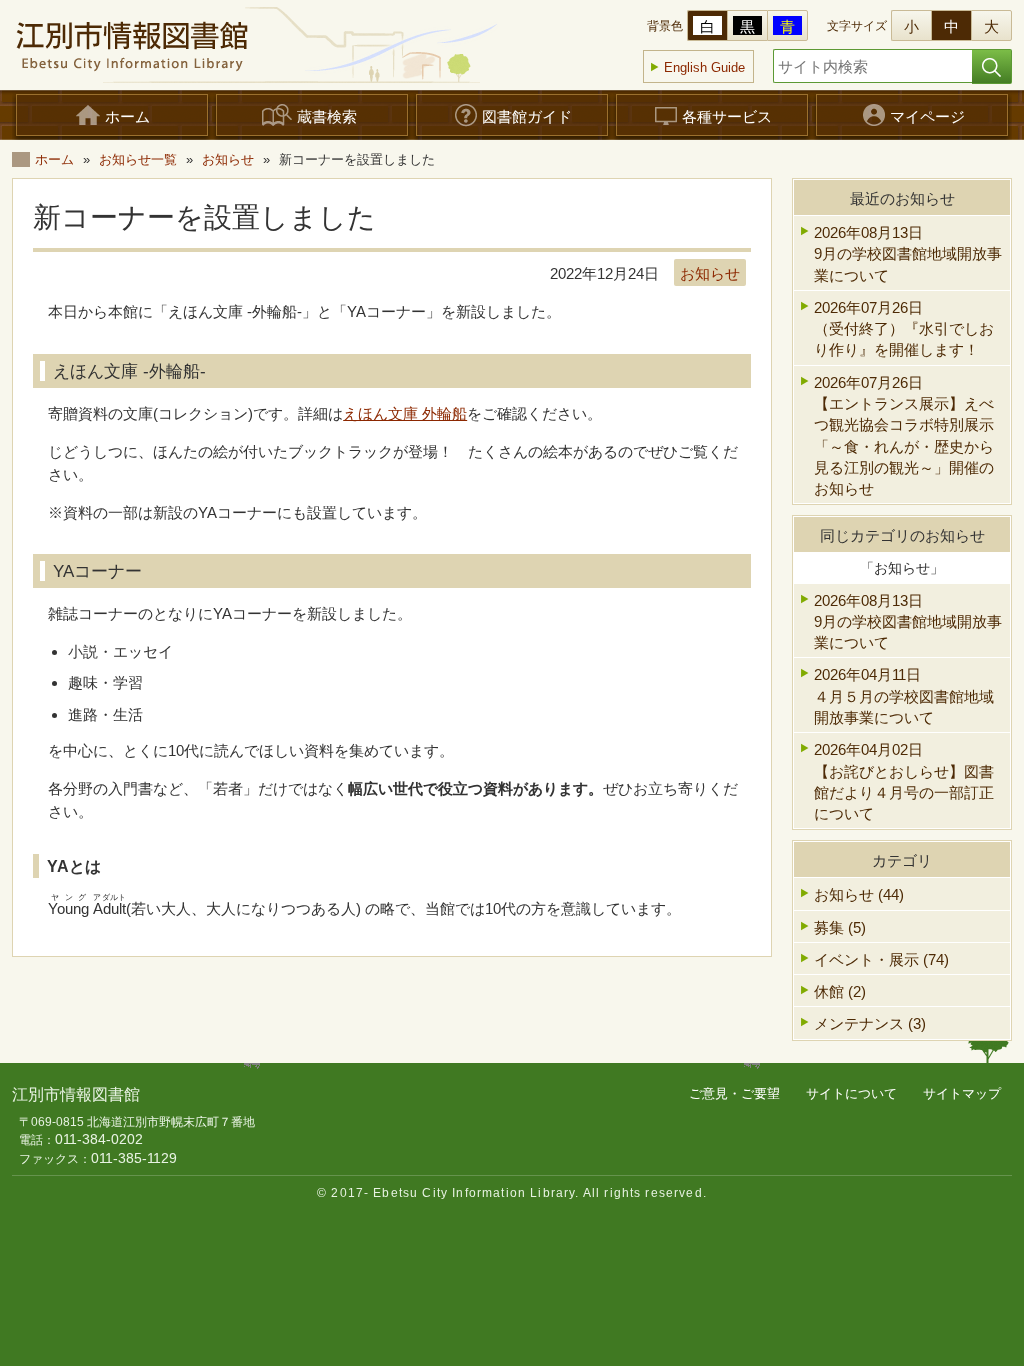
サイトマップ (962, 1093)
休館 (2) (840, 991)
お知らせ (228, 159)
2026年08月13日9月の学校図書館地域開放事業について (908, 254)
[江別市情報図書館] (132, 45)
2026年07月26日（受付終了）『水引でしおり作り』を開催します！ (904, 329)
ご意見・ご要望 (734, 1093)
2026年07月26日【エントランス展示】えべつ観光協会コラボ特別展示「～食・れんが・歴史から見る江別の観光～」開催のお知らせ (904, 435)
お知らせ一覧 (138, 159)
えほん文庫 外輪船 (405, 413)
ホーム (54, 159)
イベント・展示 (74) (881, 959)
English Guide (704, 67)
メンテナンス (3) (870, 1023)
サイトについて (851, 1093)
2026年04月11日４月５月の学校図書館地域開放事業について (904, 696)
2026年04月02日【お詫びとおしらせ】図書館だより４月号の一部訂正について (904, 781)
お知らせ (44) (859, 894)
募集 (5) (840, 927)
